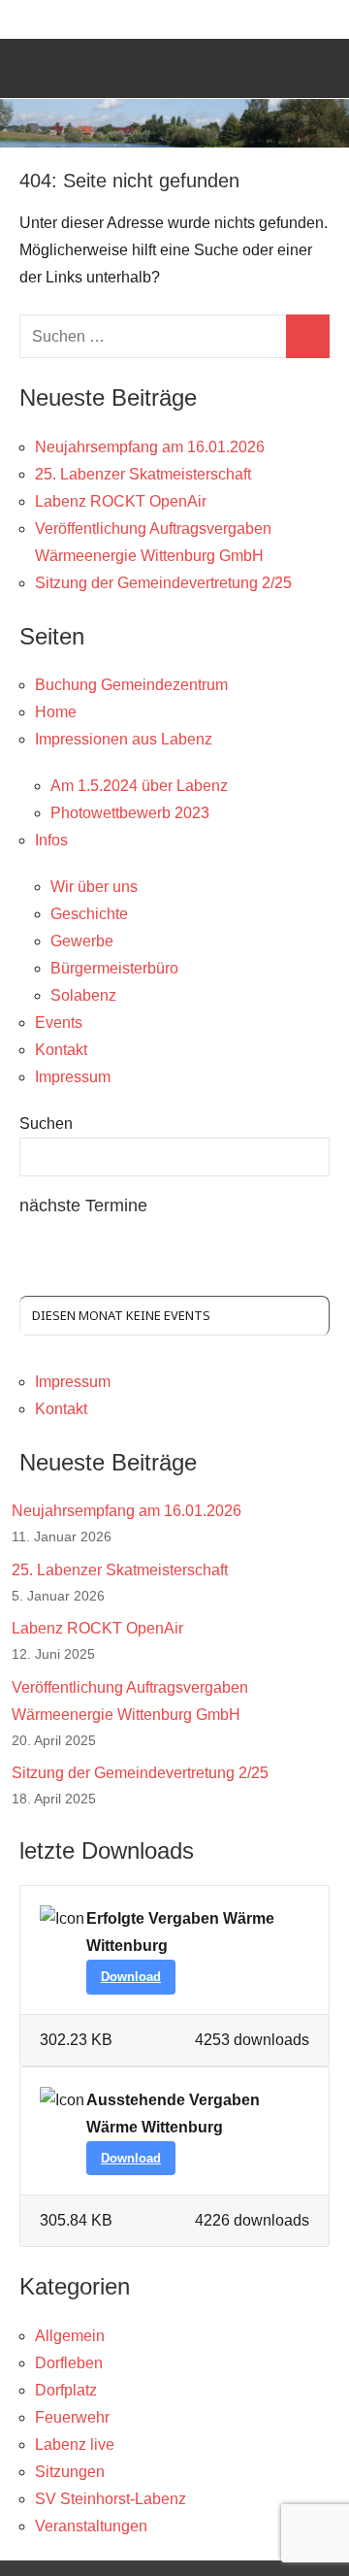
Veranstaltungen (91, 2526)
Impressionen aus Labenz (124, 739)
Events (59, 1023)
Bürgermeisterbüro (114, 968)
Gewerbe (82, 941)
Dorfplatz (66, 2390)
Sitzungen (70, 2472)
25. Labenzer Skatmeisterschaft (143, 474)
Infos (51, 840)
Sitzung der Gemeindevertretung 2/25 (163, 583)
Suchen (46, 1123)
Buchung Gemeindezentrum (131, 685)
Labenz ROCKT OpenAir (121, 501)
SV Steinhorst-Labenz (111, 2499)
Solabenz (83, 995)
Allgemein (70, 2336)
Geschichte (89, 914)
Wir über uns (94, 887)
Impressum (73, 1077)
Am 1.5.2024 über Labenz (139, 786)
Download (131, 1977)
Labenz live (75, 2444)
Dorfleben (69, 2363)
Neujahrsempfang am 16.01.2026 (150, 447)
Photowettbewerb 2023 (130, 813)
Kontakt (61, 1050)
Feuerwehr (72, 2417)
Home (56, 712)
